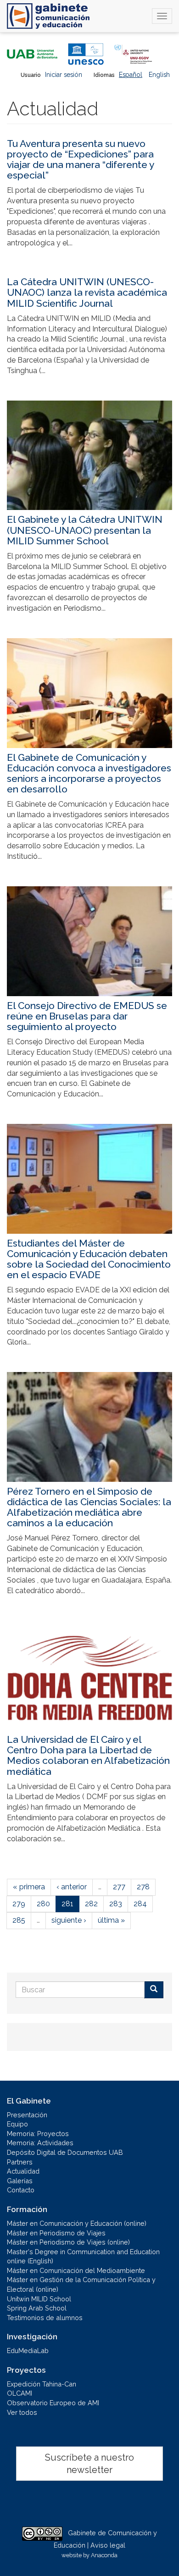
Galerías (20, 2181)
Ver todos (22, 2412)
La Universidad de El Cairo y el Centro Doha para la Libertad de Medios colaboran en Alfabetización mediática (88, 1755)
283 (116, 1904)
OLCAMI (20, 2393)
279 (19, 1904)
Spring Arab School (37, 2308)
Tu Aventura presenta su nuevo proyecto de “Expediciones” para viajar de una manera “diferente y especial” (80, 159)
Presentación (27, 2115)
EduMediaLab (28, 2351)
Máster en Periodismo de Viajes (56, 2233)
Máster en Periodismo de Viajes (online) (68, 2242)
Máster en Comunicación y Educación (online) (77, 2223)
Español (131, 75)
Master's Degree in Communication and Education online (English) (83, 2256)
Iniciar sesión (64, 75)
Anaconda (104, 2555)
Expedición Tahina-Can (42, 2384)
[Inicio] (48, 16)
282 (91, 1904)
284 (140, 1904)
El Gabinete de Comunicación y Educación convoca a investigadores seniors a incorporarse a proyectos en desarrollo (89, 773)
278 (143, 1887)
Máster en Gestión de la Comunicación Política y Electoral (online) (81, 2284)
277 (119, 1887)
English (159, 75)
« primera (29, 1887)
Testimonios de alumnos (45, 2318)
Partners (20, 2162)
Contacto (21, 2190)
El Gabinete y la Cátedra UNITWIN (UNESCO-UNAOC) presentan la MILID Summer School (85, 530)
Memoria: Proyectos (38, 2134)
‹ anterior (72, 1887)
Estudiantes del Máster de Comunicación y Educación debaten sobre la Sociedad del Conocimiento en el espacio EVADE (89, 1259)
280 (43, 1904)
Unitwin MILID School (39, 2299)
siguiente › (69, 1920)
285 (19, 1920)
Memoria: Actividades (40, 2143)
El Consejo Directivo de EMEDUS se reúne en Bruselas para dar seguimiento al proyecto (87, 1016)
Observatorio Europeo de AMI (53, 2403)
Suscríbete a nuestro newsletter (89, 2464)
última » (111, 1920)
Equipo (17, 2124)
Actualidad (23, 2171)
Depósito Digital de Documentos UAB (65, 2152)
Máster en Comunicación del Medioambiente (76, 2270)
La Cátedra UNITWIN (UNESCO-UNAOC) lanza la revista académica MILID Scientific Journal (87, 292)
